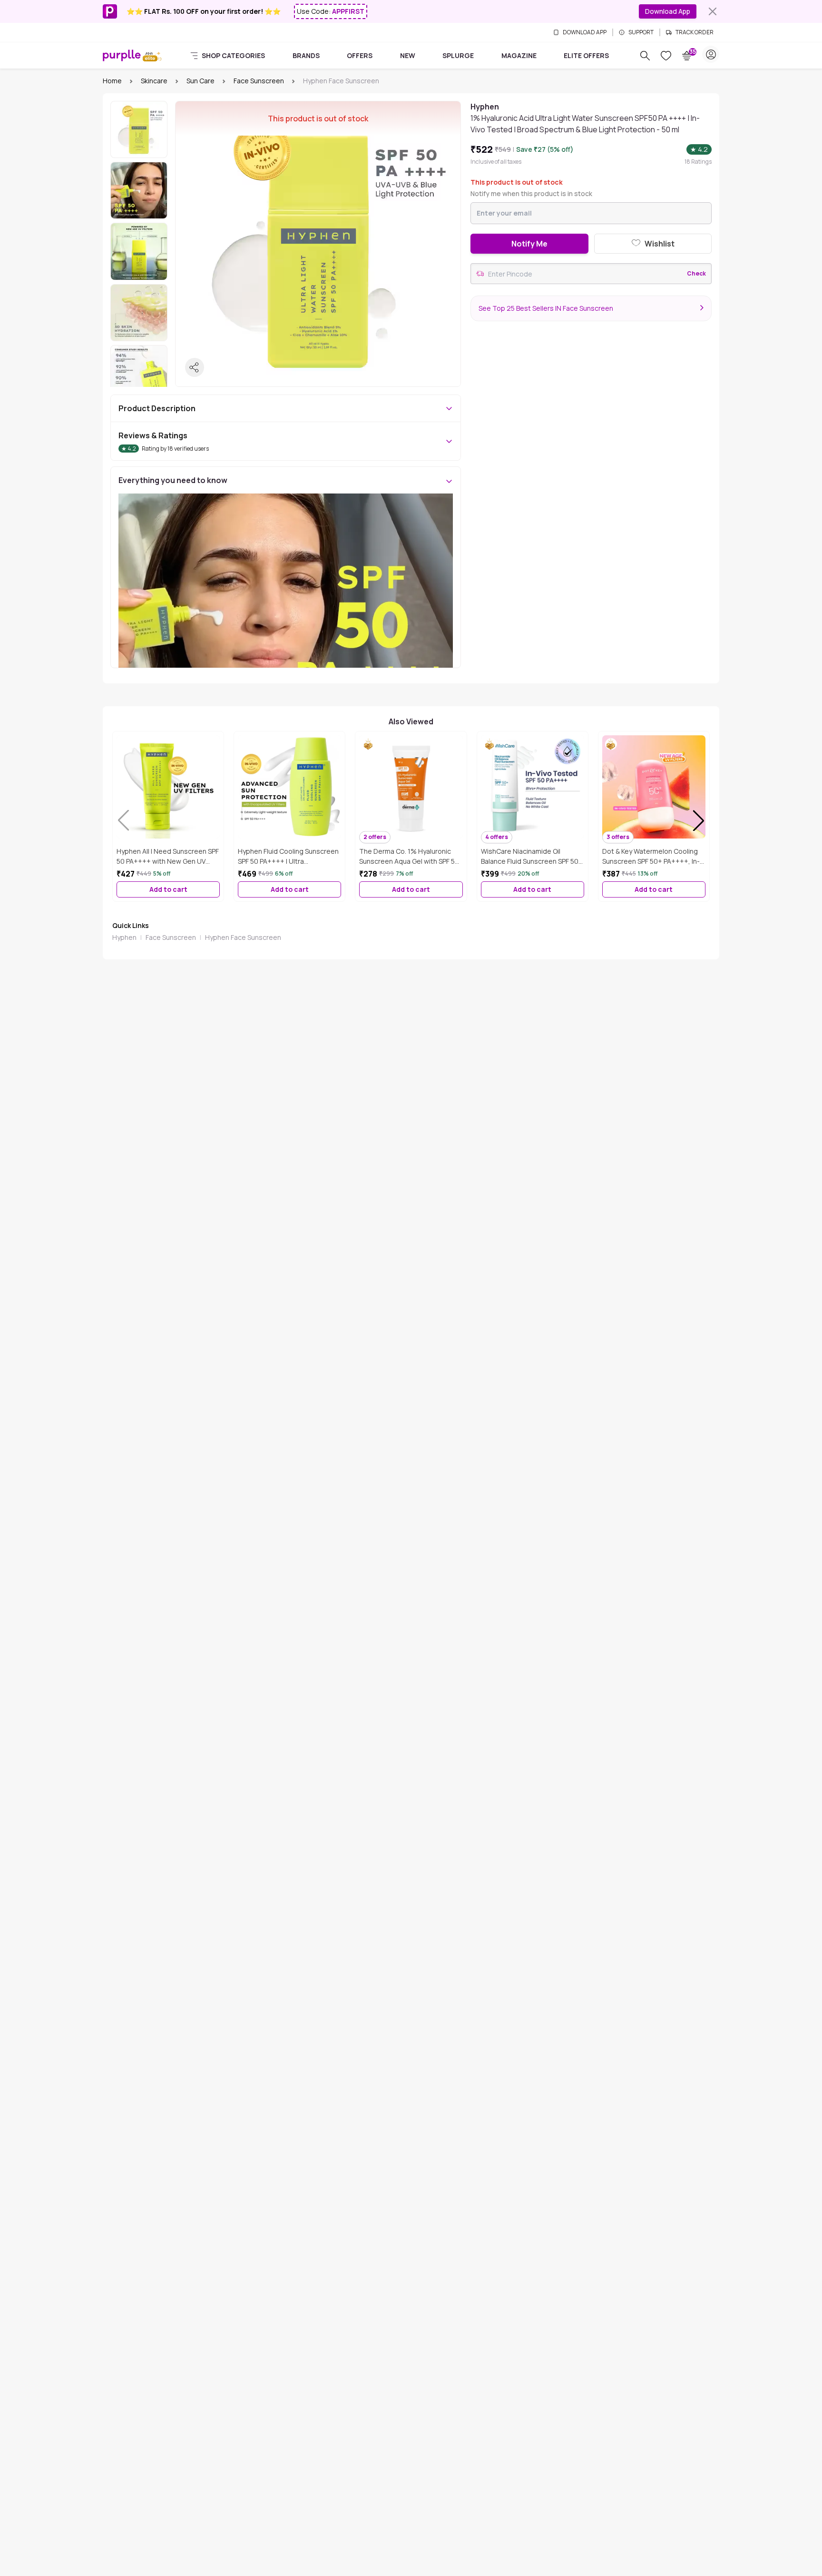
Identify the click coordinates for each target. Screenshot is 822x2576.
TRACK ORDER (695, 32)
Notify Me (529, 244)
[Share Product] (195, 367)
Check (696, 274)
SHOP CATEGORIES (233, 55)
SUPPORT (641, 32)
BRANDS (306, 55)
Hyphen (124, 937)
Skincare (154, 81)
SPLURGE (458, 55)
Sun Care (201, 81)
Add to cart (168, 889)
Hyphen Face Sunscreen (243, 937)
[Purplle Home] (122, 55)
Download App (668, 11)
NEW (408, 55)
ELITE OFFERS (586, 55)
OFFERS (360, 55)
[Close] (713, 11)
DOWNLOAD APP (585, 32)
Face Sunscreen (259, 81)
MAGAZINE (519, 55)
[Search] (645, 56)
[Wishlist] (666, 56)
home (112, 81)
